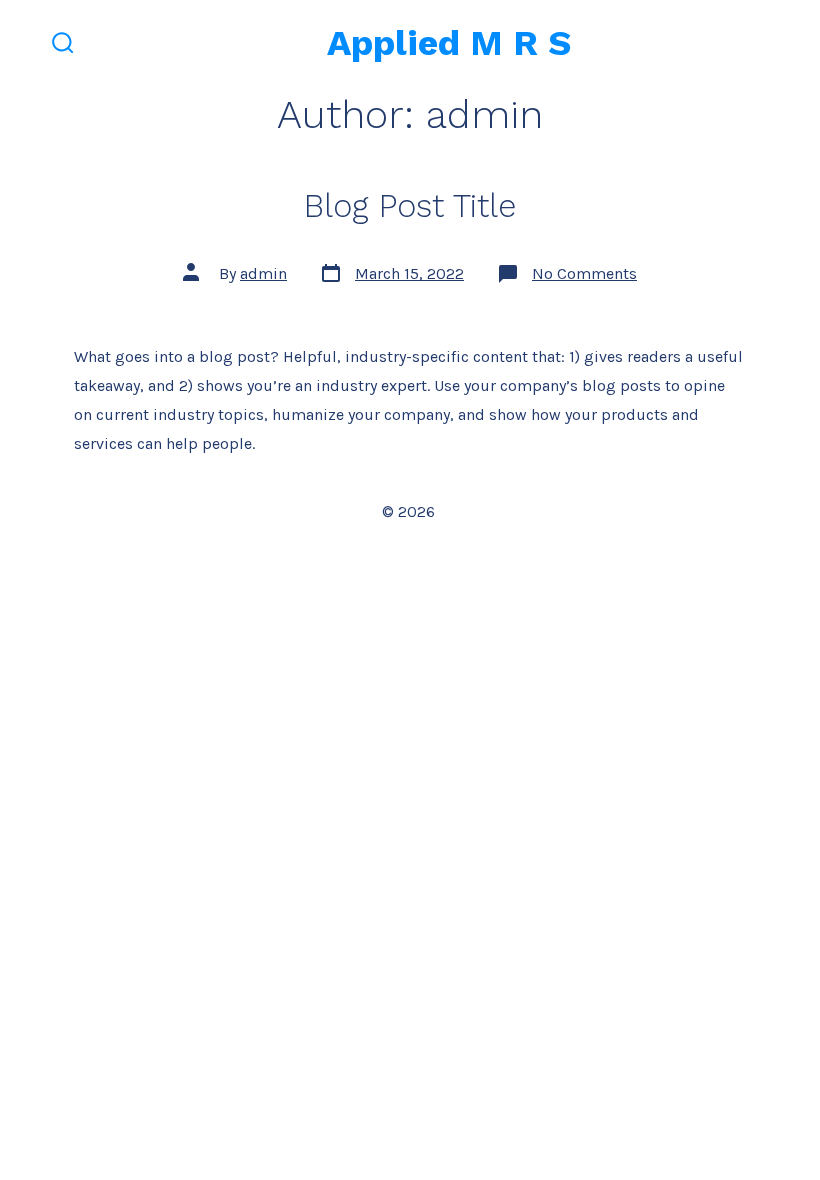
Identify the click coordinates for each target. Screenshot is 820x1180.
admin (263, 273)
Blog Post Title (410, 206)
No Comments (584, 273)
